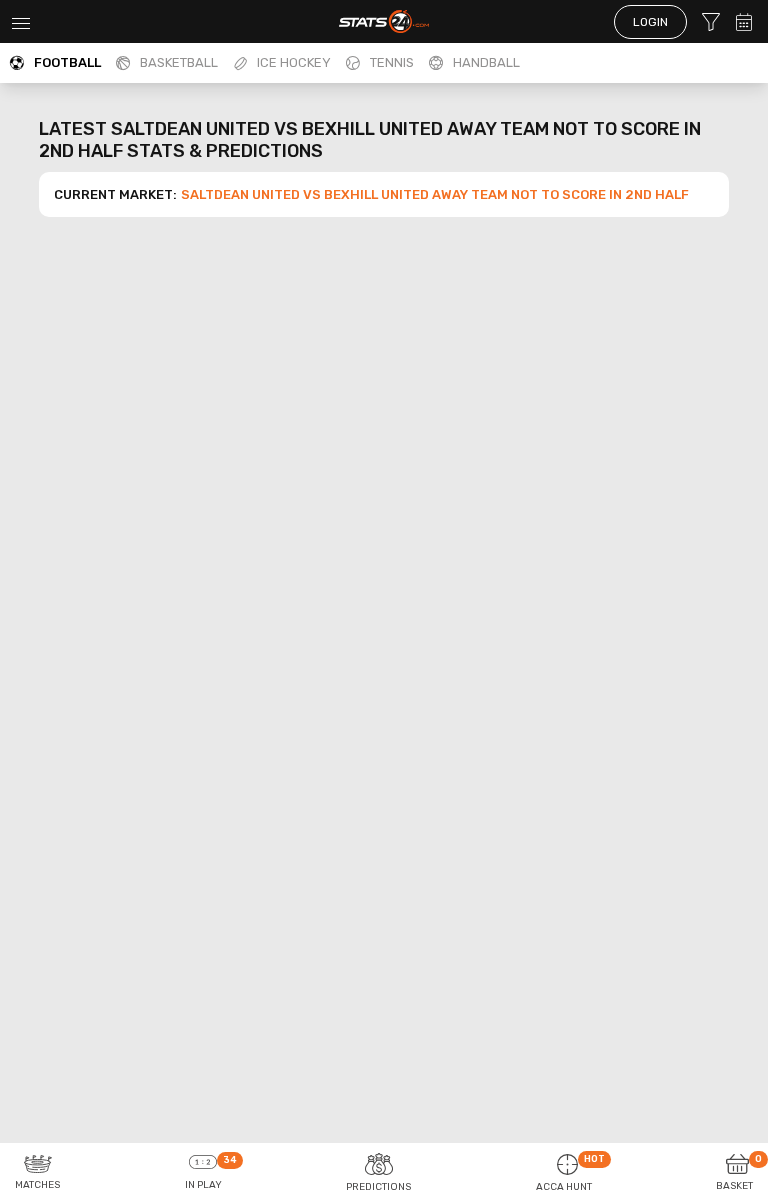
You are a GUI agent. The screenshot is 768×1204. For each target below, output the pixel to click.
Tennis (392, 62)
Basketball (179, 62)
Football (67, 62)
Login (650, 22)
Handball (486, 62)
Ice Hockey (294, 62)
